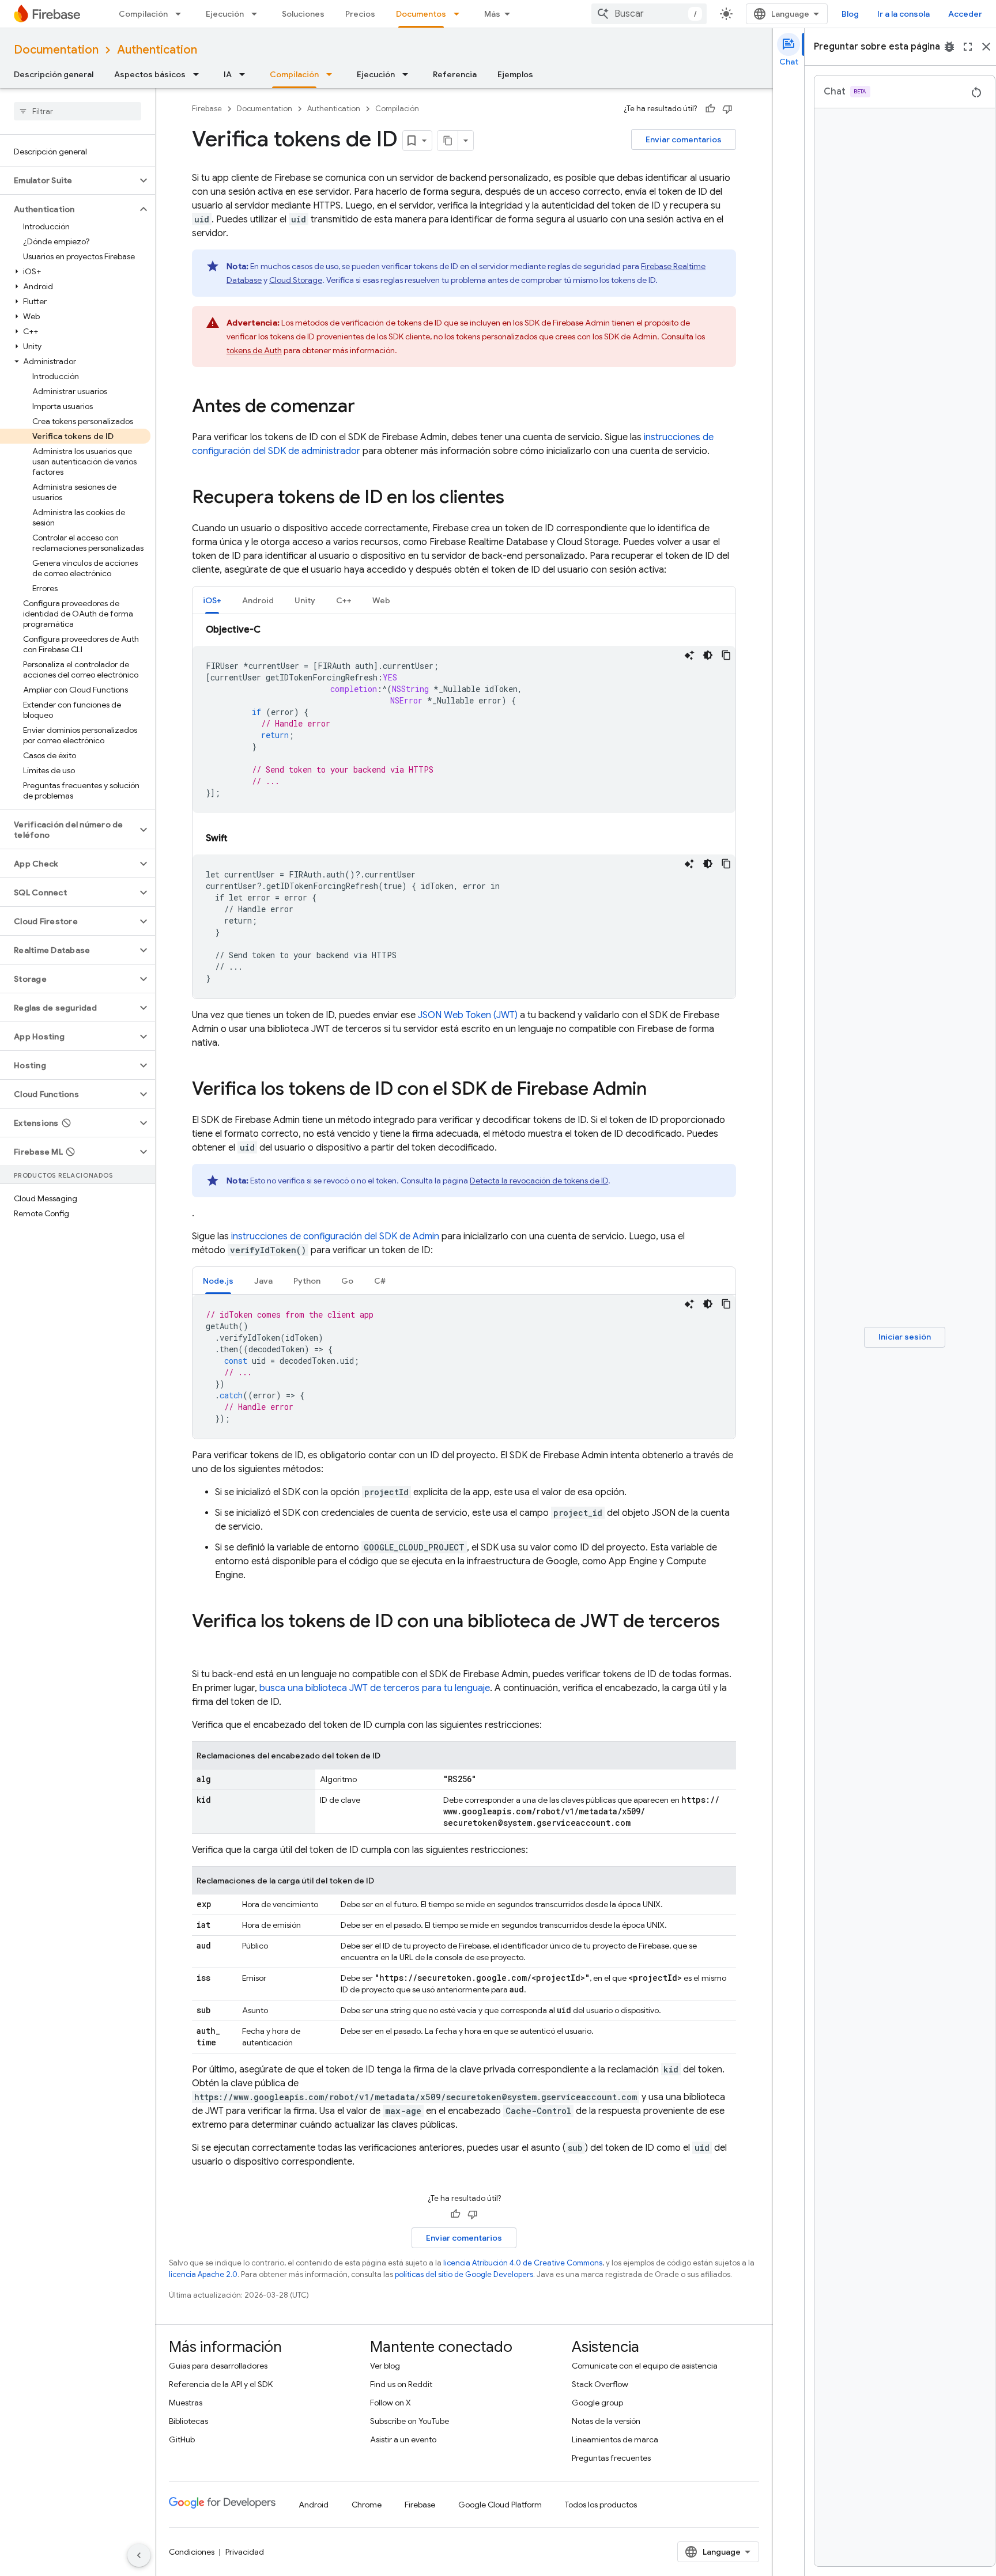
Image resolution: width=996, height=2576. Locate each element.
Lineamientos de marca (615, 2439)
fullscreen (968, 47)
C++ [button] (344, 600)
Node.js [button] (218, 1281)
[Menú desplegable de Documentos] (460, 14)
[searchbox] (78, 111)
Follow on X (391, 2403)
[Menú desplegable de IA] (246, 74)
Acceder (965, 14)
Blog (850, 14)
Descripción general (54, 74)
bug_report (949, 47)
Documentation (56, 50)
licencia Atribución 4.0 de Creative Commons (523, 2263)
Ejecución (225, 14)
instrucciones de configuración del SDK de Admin (335, 1236)
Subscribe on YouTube (410, 2421)
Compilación (143, 14)
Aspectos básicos (150, 74)
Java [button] (263, 1281)
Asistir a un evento (403, 2439)
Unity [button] (305, 600)
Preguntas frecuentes (611, 2458)
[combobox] (649, 14)
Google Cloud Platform (500, 2505)
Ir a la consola (903, 14)
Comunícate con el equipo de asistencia (645, 2366)
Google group (597, 2403)
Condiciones (192, 2552)
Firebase (207, 109)
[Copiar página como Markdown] (448, 141)
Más (492, 14)
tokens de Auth (254, 350)
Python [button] (307, 1281)
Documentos (421, 14)
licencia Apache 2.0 (203, 2274)
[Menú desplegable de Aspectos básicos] (199, 74)
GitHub (182, 2439)
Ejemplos (515, 74)
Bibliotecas (188, 2421)
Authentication (157, 50)
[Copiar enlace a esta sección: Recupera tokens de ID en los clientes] (516, 498)
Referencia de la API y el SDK (221, 2384)
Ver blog (385, 2366)
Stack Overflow (600, 2384)
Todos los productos (601, 2505)
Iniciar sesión (905, 1337)
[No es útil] (727, 109)
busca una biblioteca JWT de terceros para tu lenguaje (375, 1688)
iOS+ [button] (212, 600)
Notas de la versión (606, 2421)
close (986, 47)
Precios (360, 14)
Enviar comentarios (684, 139)
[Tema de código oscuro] (708, 655)
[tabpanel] (464, 811)
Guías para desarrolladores (218, 2366)
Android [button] (258, 600)
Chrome (367, 2505)
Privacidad (245, 2552)
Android (314, 2505)
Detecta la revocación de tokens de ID (539, 1181)
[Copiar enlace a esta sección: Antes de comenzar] (367, 407)
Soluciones (303, 14)
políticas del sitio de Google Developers (464, 2274)
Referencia (455, 74)
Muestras (186, 2403)
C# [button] (380, 1281)
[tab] (212, 600)
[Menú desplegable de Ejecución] (258, 14)
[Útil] (710, 109)
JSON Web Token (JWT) (468, 1015)
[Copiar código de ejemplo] (726, 655)
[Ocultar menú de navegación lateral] (139, 2555)
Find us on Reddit (401, 2384)
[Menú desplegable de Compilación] (182, 14)
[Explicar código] (689, 655)
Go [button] (347, 1281)
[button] (68, 180)
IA (228, 74)
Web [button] (381, 600)
